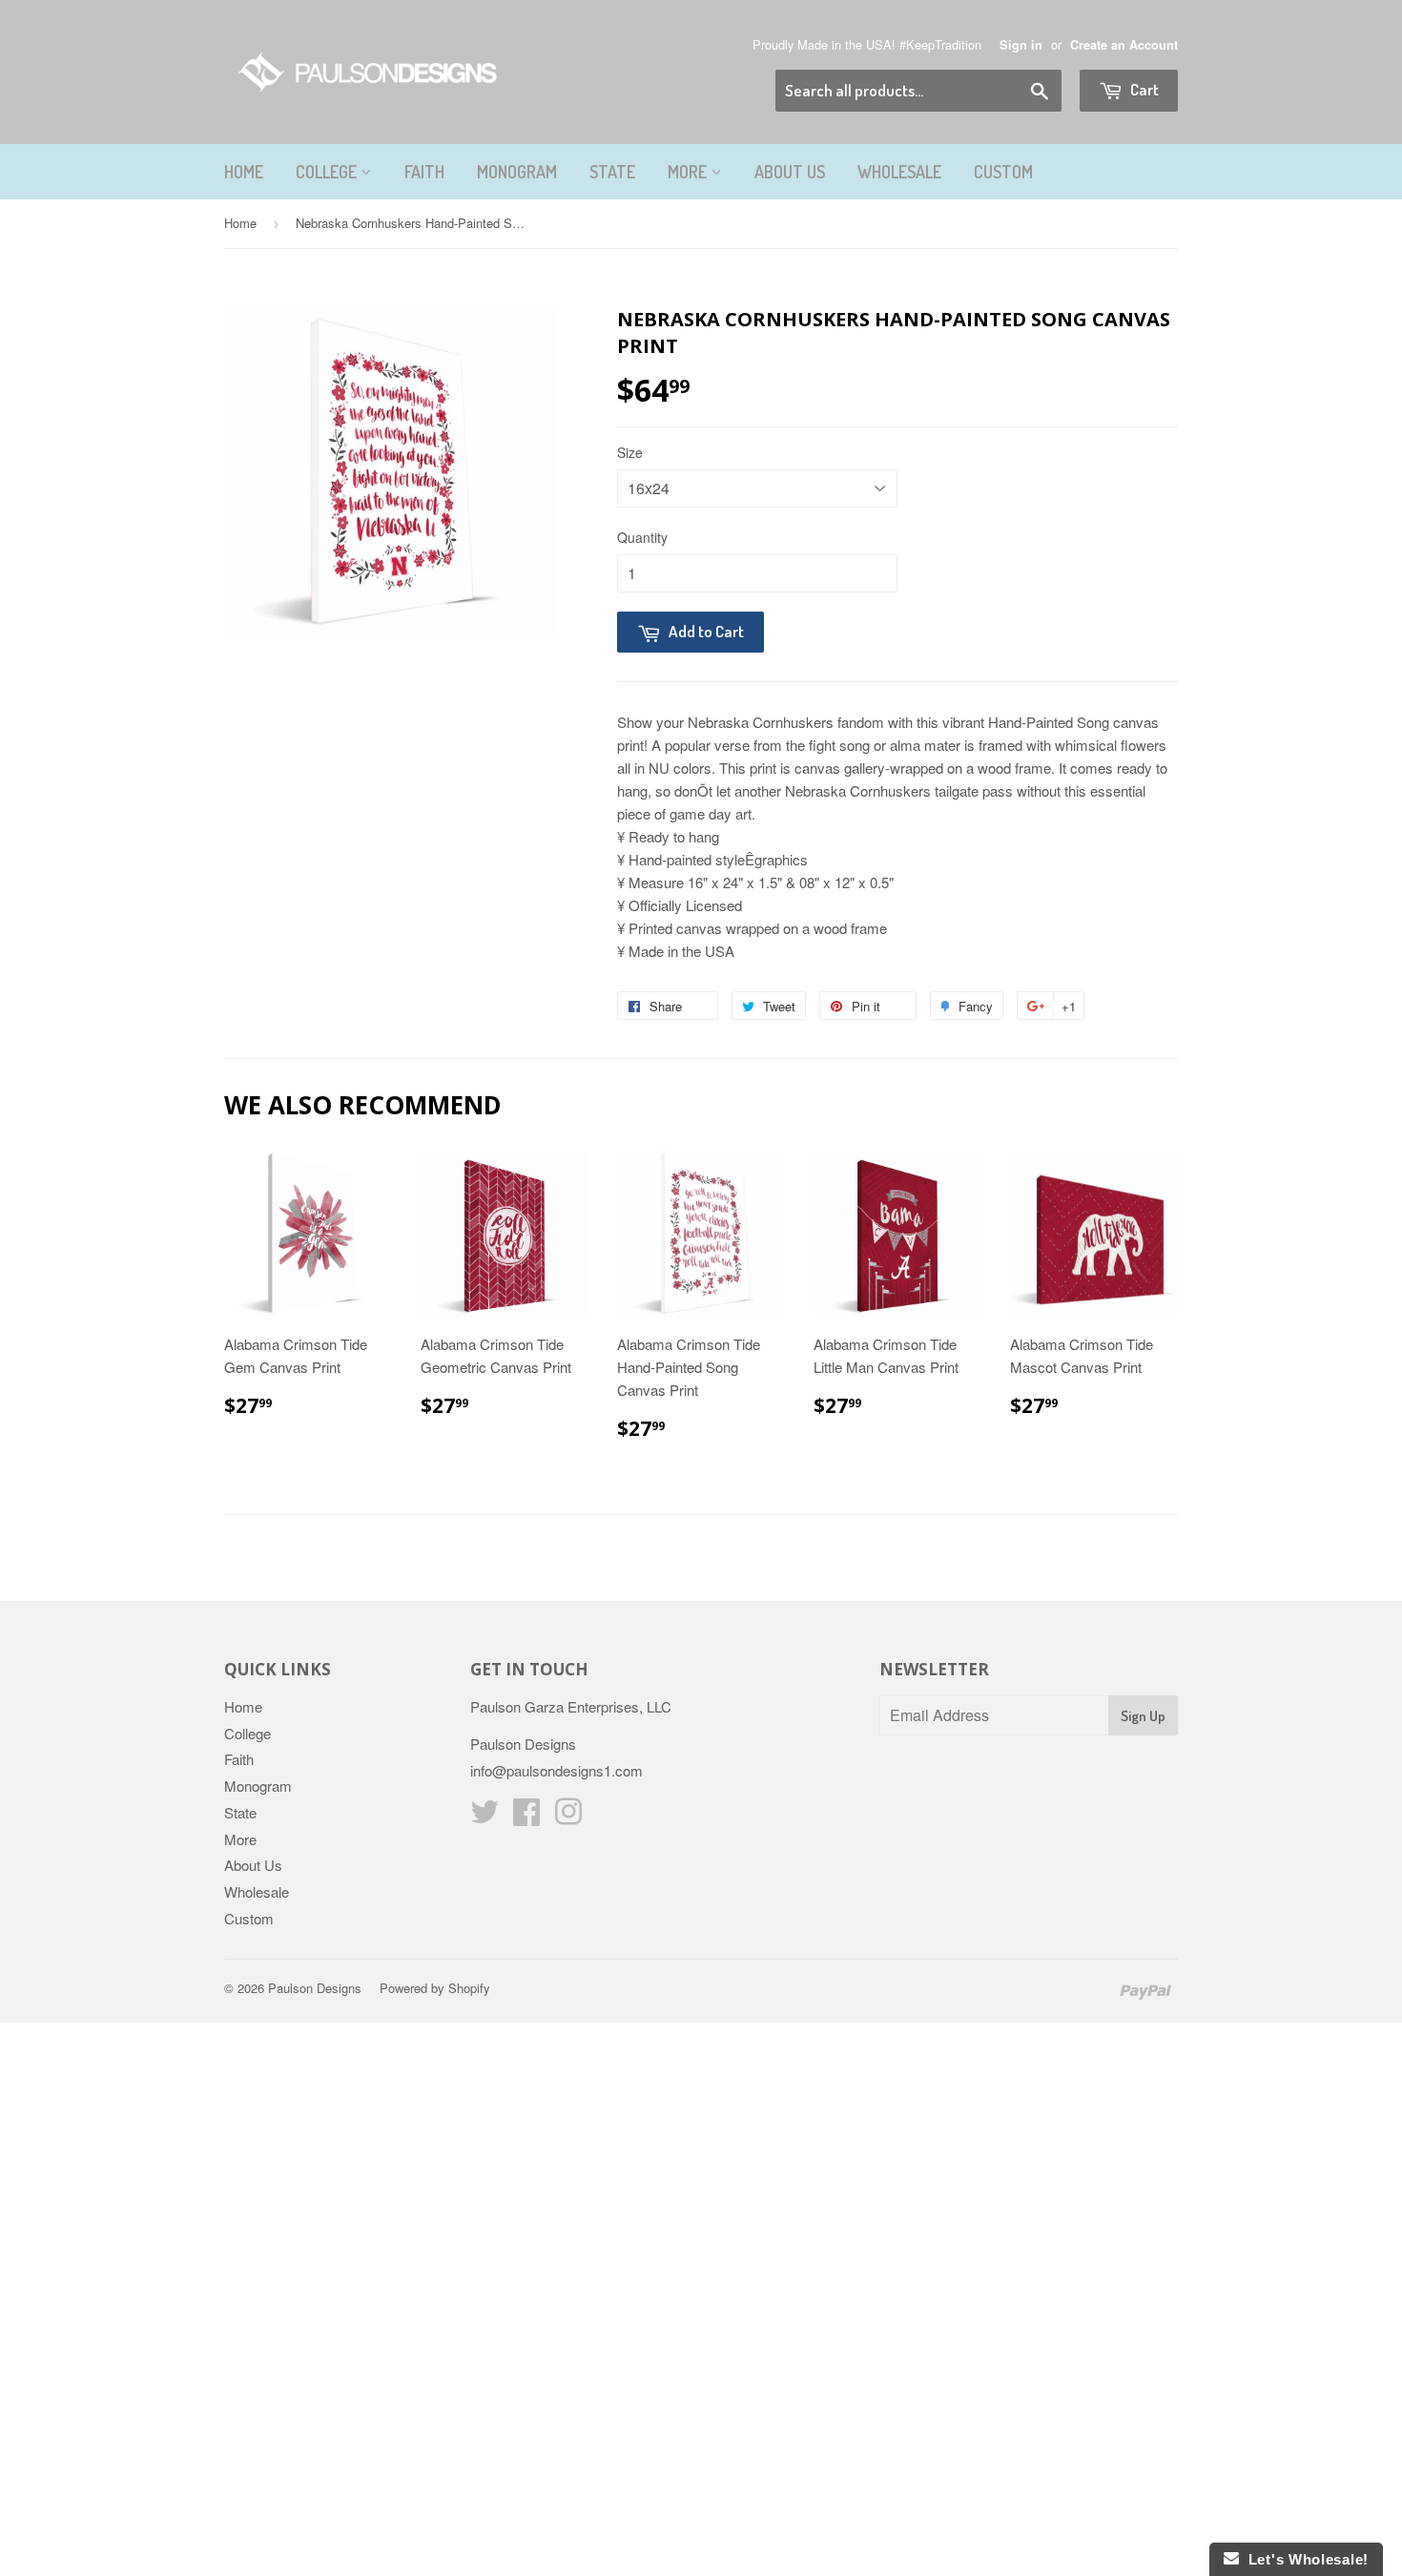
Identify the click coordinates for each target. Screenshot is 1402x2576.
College (328, 172)
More (689, 172)
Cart (1143, 89)
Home (244, 172)
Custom (1003, 172)
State (612, 172)
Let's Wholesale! (1304, 2559)
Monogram (517, 172)
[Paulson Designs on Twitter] (485, 1817)
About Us (790, 172)
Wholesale (899, 172)
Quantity (642, 537)
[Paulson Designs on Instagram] (568, 1817)
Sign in (1021, 45)
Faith (424, 172)
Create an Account (1124, 45)
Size (630, 452)
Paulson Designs (315, 1988)
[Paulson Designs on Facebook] (526, 1817)
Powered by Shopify (435, 1988)
